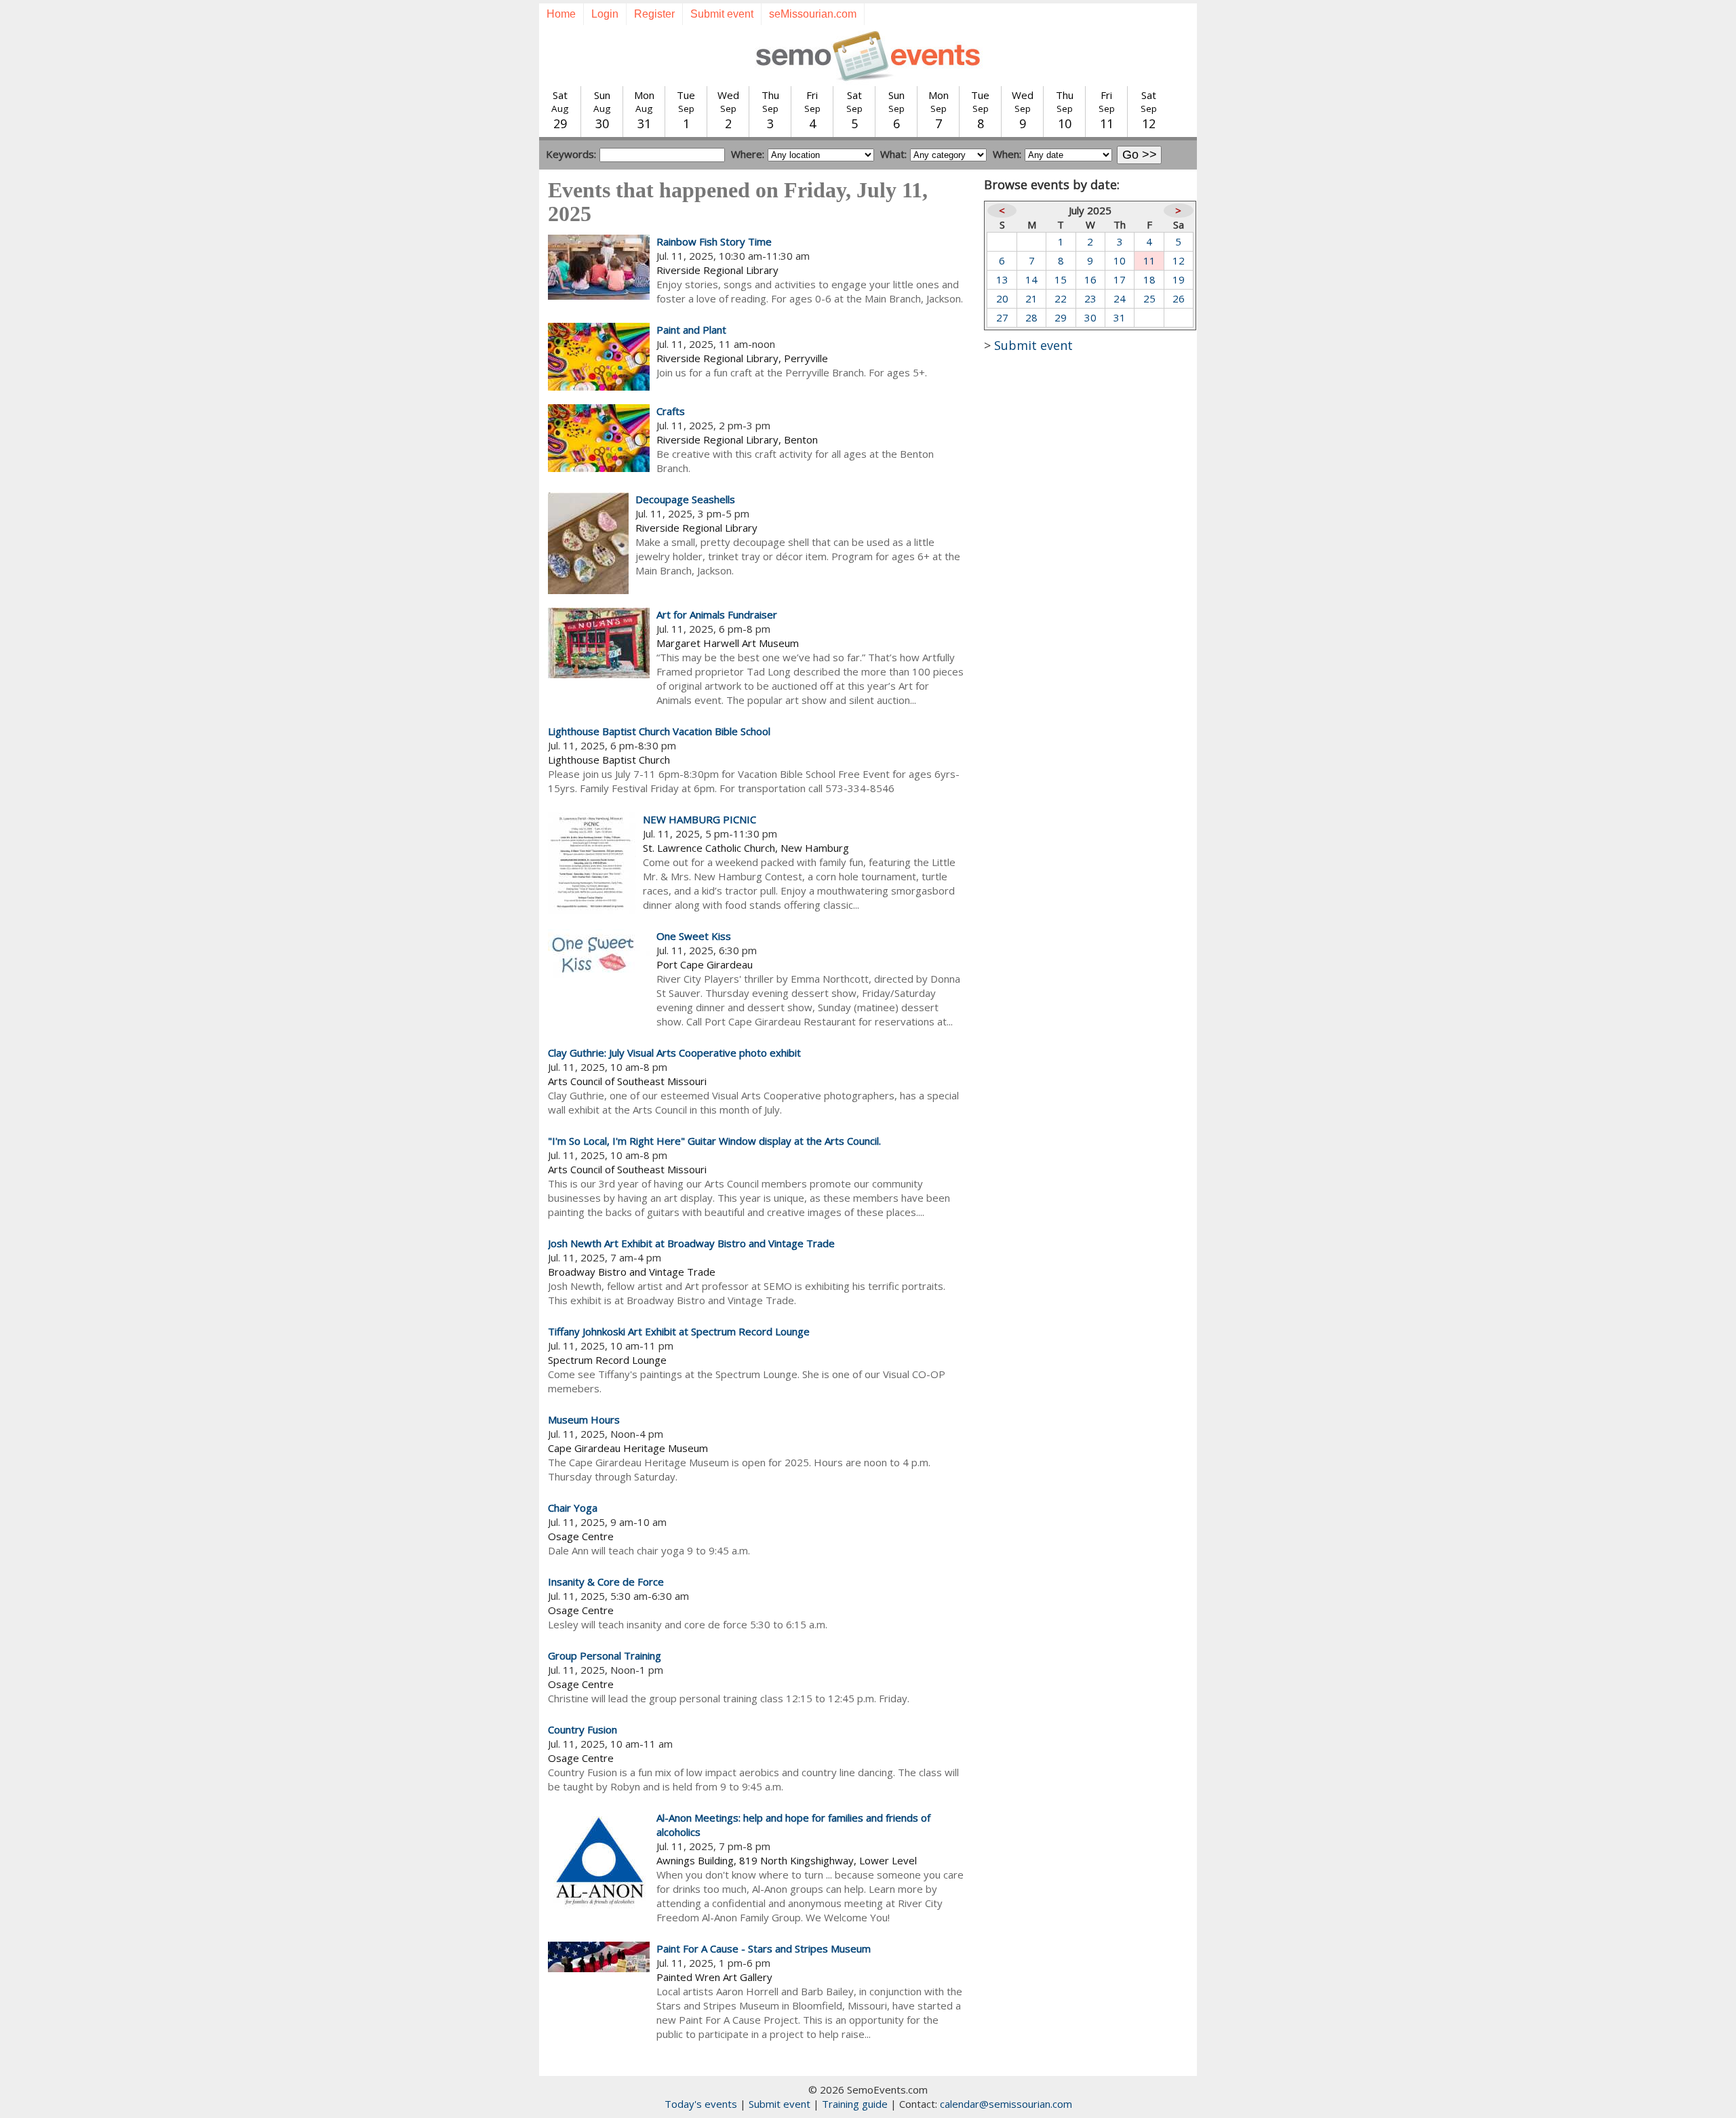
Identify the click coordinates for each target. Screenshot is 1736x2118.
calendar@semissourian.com (1006, 2104)
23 (1090, 298)
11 (1149, 260)
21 (1031, 298)
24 (1120, 298)
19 (1179, 279)
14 (1031, 279)
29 (1061, 317)
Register (654, 14)
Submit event (722, 14)
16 (1090, 279)
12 (1179, 260)
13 (1002, 279)
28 (1031, 317)
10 (1120, 260)
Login (605, 14)
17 (1120, 279)
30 (1090, 317)
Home (561, 14)
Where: (748, 154)
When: (1007, 154)
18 (1149, 279)
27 (1002, 317)
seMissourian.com (813, 14)
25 (1149, 298)
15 (1061, 279)
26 (1179, 298)
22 (1061, 298)
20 (1002, 298)
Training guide (855, 2104)
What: (893, 154)
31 (1120, 317)
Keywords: (571, 154)
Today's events (701, 2104)
